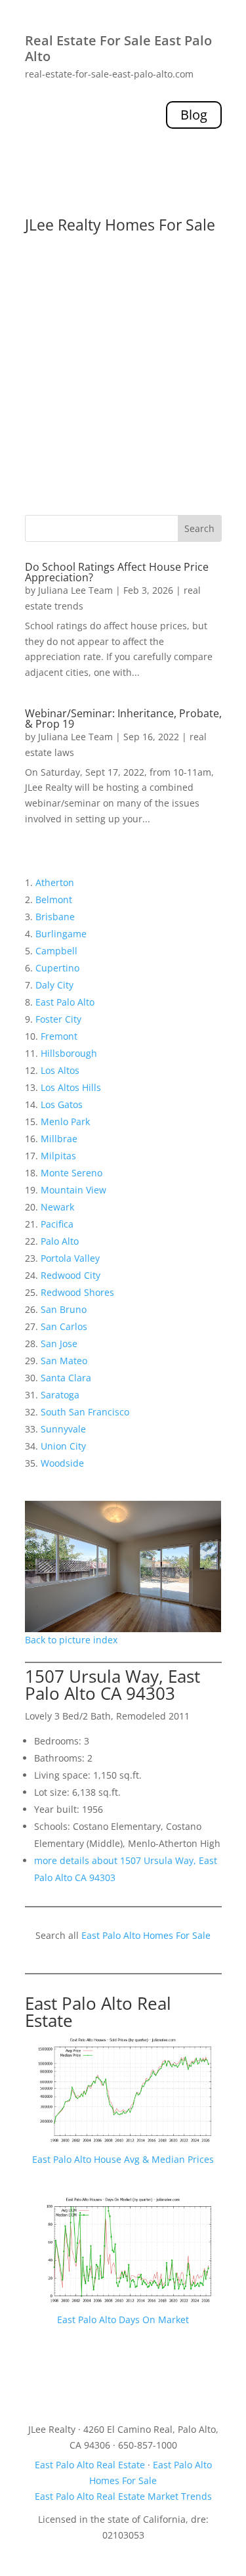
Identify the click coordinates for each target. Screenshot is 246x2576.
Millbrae (59, 1139)
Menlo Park (65, 1121)
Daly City (54, 985)
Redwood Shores (77, 1292)
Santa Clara (66, 1378)
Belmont (54, 899)
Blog (194, 115)
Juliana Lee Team (75, 590)
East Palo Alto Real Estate (98, 2012)
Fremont (59, 1036)
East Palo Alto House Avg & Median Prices (123, 2159)
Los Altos (60, 1070)
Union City (63, 1446)
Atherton (55, 882)
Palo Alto (60, 1241)
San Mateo (64, 1361)
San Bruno (64, 1309)
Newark (57, 1207)
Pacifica (57, 1224)
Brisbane (55, 917)
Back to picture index (71, 1640)
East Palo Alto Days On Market (123, 2320)
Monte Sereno (72, 1173)
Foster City (58, 1019)
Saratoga (60, 1395)
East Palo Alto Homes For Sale (146, 1935)
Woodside (62, 1463)
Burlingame (61, 934)
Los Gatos (62, 1104)
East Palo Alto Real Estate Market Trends (123, 2496)
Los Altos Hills (71, 1087)
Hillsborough (69, 1053)
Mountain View (73, 1190)
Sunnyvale (63, 1429)
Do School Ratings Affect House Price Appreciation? (117, 572)
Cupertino (57, 968)
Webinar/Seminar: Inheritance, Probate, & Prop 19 (123, 719)
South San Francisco (85, 1412)
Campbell (56, 951)
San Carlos (64, 1326)
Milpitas (58, 1156)
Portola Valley (70, 1258)
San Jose (59, 1344)
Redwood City (71, 1275)
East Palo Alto (65, 1002)
